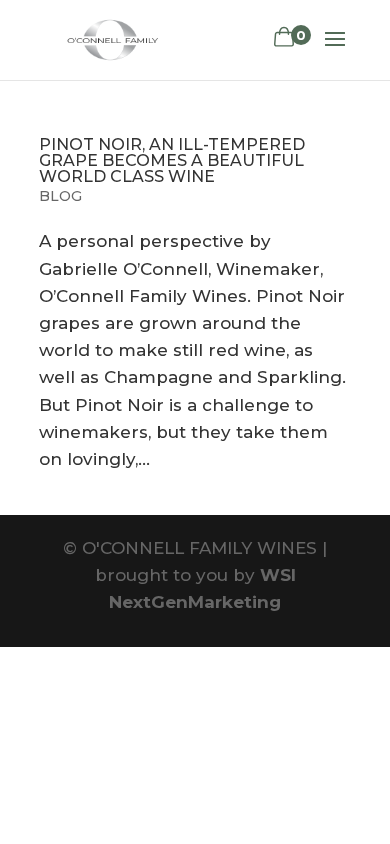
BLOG (60, 196)
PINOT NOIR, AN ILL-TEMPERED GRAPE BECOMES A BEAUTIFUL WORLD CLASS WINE (172, 160)
